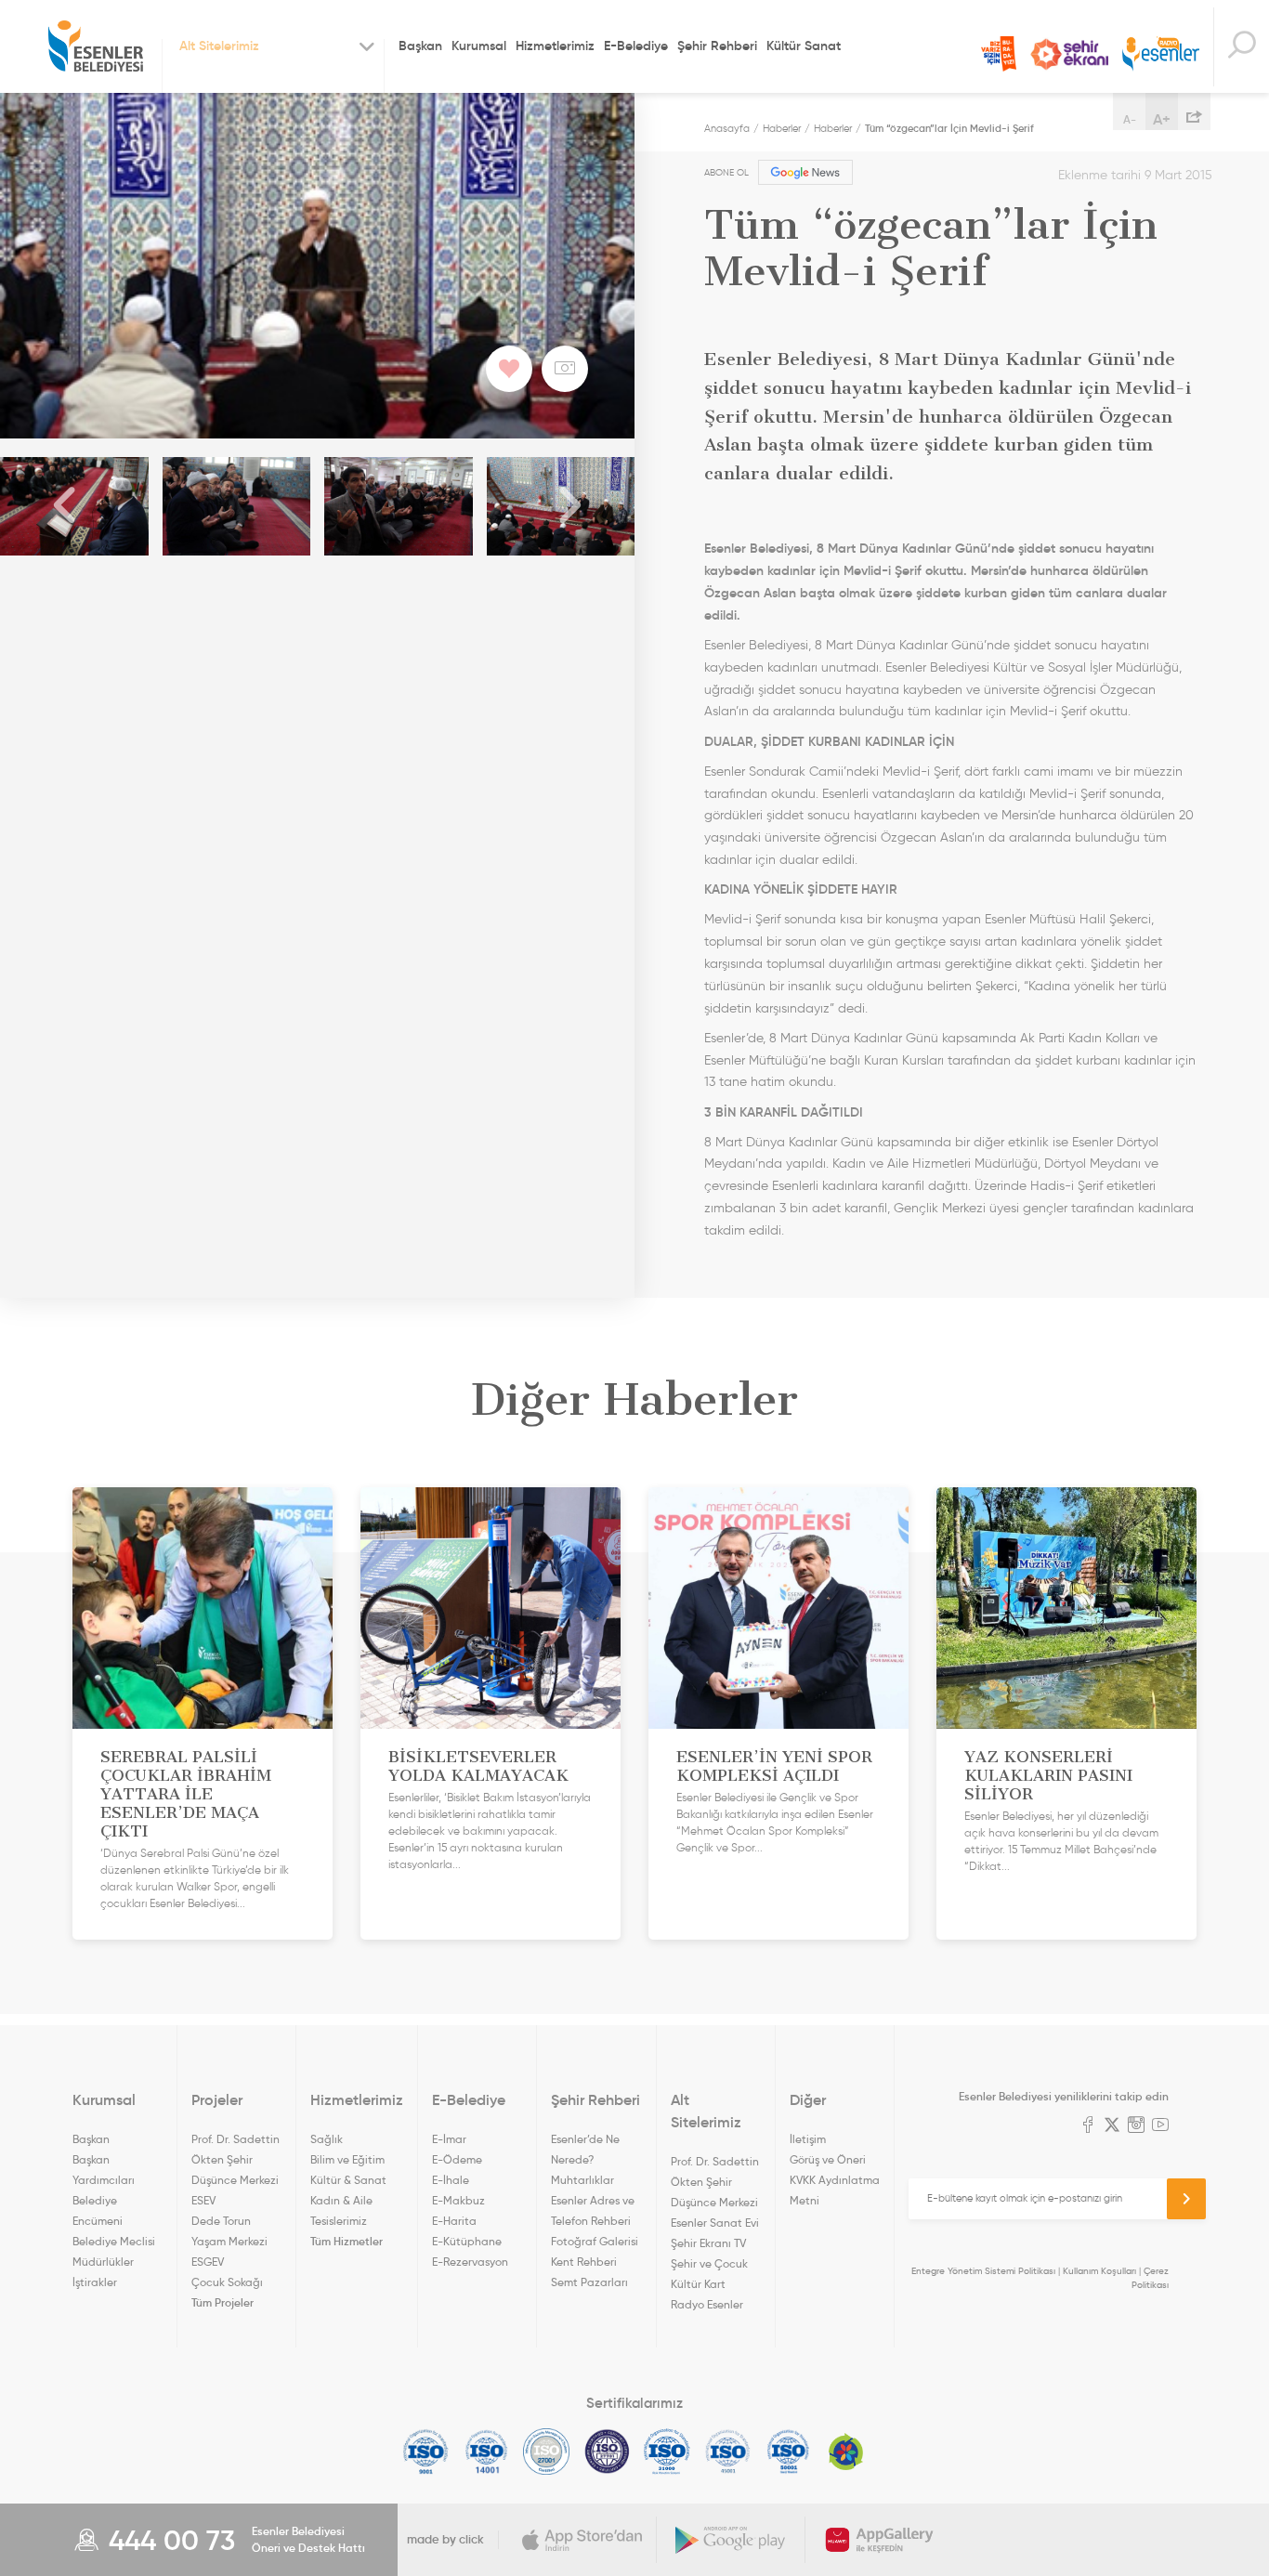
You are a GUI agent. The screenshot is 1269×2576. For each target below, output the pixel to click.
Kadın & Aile (341, 2200)
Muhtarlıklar (582, 2180)
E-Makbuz (458, 2200)
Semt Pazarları (589, 2282)
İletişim (808, 2139)
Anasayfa (727, 128)
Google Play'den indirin (731, 2540)
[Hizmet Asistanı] (1241, 47)
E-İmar (449, 2139)
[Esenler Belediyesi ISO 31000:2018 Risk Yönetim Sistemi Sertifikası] (667, 2452)
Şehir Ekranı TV (1069, 54)
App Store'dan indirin (582, 2540)
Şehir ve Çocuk (709, 2263)
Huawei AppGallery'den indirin (880, 2540)
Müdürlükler (103, 2262)
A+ (1162, 119)
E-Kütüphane (467, 2241)
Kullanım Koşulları (1099, 2271)
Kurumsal (479, 46)
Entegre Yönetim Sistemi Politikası (983, 2271)
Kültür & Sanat (348, 2180)
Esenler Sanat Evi (715, 2223)
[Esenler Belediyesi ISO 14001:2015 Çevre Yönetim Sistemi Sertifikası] (486, 2452)
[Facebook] (1088, 2126)
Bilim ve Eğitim (347, 2159)
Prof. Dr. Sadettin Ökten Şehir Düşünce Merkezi (235, 2159)
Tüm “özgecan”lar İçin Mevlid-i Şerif (949, 128)
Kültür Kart (698, 2284)
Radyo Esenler (1161, 54)
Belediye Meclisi (114, 2241)
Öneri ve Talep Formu (999, 54)
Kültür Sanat (804, 46)
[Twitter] (1112, 2126)
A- (1130, 119)
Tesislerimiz (339, 2221)
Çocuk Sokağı (227, 2282)
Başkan (420, 46)
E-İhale (451, 2180)
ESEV (203, 2200)
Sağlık (327, 2139)
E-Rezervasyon (470, 2262)
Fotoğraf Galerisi (595, 2241)
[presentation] (65, 506)
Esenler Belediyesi (96, 46)
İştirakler (95, 2282)
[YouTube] (1160, 2126)
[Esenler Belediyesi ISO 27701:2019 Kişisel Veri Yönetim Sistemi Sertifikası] (607, 2452)
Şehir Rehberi (717, 46)
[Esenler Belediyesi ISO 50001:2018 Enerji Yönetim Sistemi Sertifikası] (788, 2452)
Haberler (782, 128)
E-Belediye (636, 46)
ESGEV (208, 2262)
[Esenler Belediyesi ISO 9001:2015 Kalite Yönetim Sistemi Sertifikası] (426, 2452)
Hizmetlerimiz (555, 46)
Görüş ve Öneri (828, 2159)
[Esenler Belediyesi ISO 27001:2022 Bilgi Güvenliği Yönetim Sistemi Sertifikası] (547, 2452)
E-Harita (454, 2221)
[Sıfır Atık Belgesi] (846, 2452)
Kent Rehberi (584, 2262)
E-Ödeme (457, 2159)
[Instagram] (1136, 2126)
